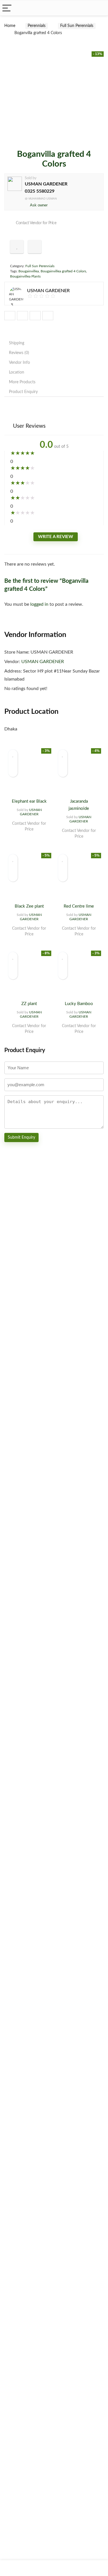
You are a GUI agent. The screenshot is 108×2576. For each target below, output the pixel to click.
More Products (22, 382)
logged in (40, 604)
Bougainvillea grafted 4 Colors (63, 271)
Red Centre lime (79, 906)
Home (10, 26)
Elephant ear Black (29, 801)
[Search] (99, 8)
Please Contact (29, 835)
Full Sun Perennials (77, 26)
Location (17, 372)
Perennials (37, 26)
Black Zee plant (29, 906)
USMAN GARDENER (46, 184)
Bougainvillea (29, 271)
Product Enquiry (23, 392)
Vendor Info (19, 363)
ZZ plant (29, 1004)
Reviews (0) (19, 353)
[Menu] (7, 8)
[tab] (54, 343)
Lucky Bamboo (79, 1004)
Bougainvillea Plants (25, 276)
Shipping (17, 343)
